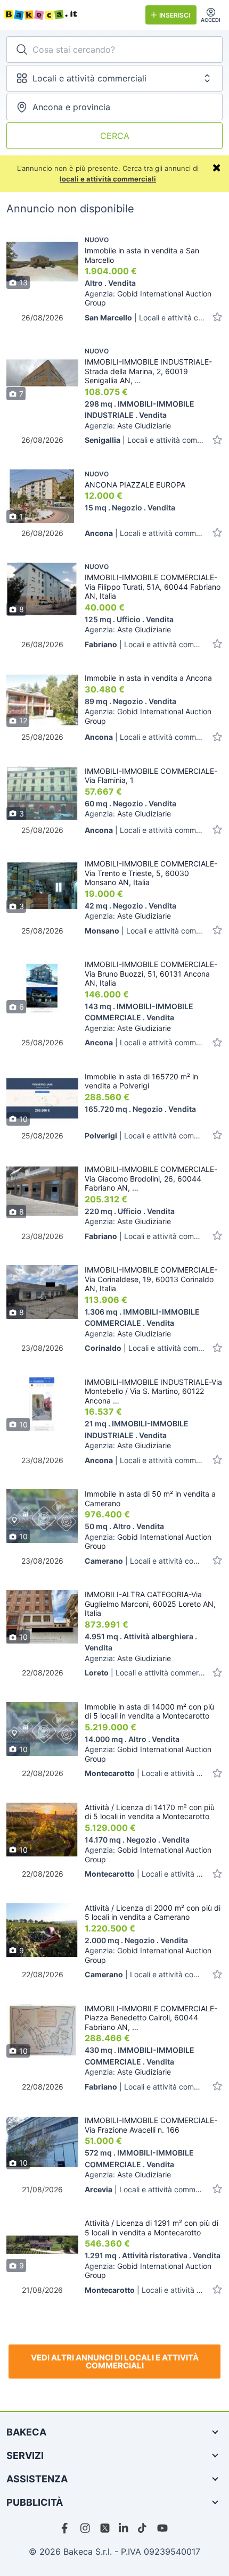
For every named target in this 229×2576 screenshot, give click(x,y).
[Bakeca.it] (71, 15)
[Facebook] (67, 2528)
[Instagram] (86, 2528)
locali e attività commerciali (108, 179)
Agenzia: (148, 298)
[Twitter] (105, 2528)
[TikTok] (143, 2528)
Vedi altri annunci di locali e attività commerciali (115, 2362)
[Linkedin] (124, 2528)
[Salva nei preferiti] (217, 317)
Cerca (115, 136)
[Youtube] (162, 2528)
